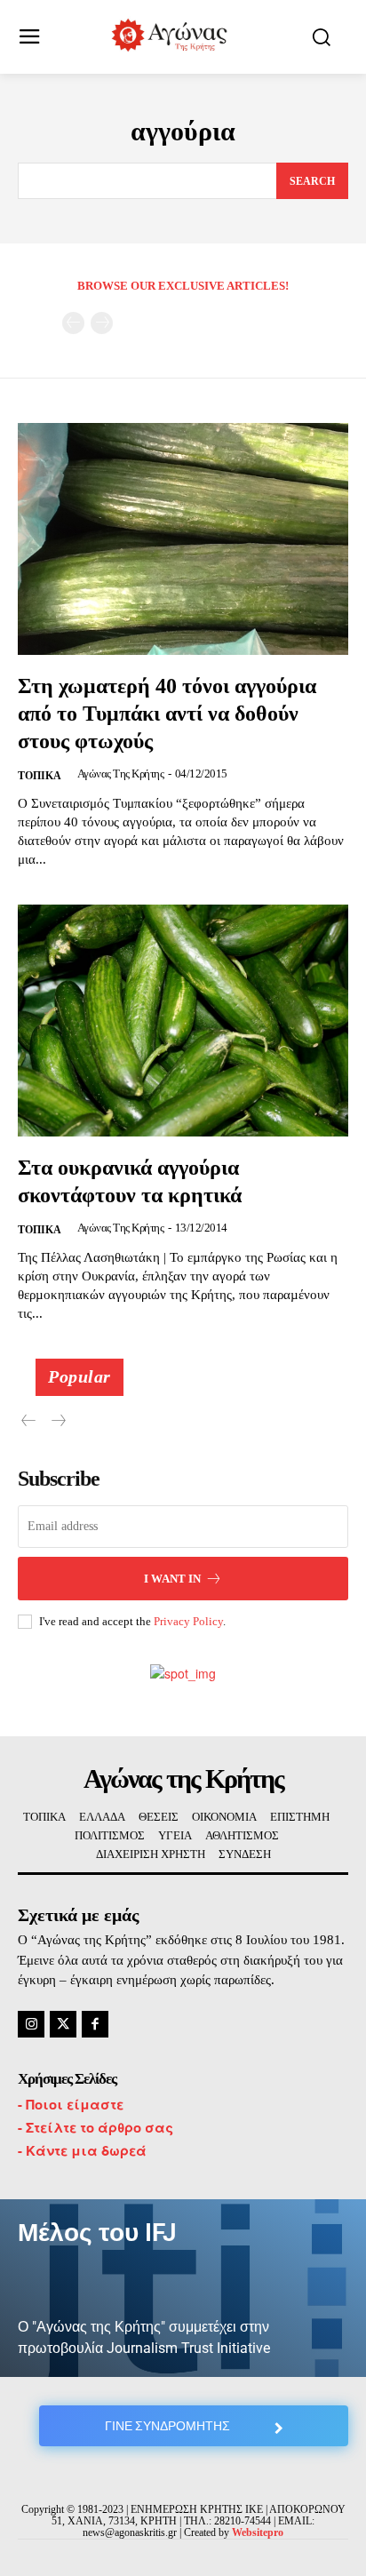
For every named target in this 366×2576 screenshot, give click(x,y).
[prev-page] (73, 323)
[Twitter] (63, 2024)
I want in (172, 1579)
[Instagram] (31, 2024)
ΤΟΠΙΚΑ (40, 776)
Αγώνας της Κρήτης (121, 774)
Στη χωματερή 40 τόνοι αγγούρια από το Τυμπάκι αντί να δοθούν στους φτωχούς (167, 714)
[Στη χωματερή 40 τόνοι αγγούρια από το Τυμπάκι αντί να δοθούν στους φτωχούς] (183, 538)
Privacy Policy (188, 1621)
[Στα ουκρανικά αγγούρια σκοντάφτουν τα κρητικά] (183, 1020)
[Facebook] (95, 2024)
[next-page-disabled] (102, 323)
